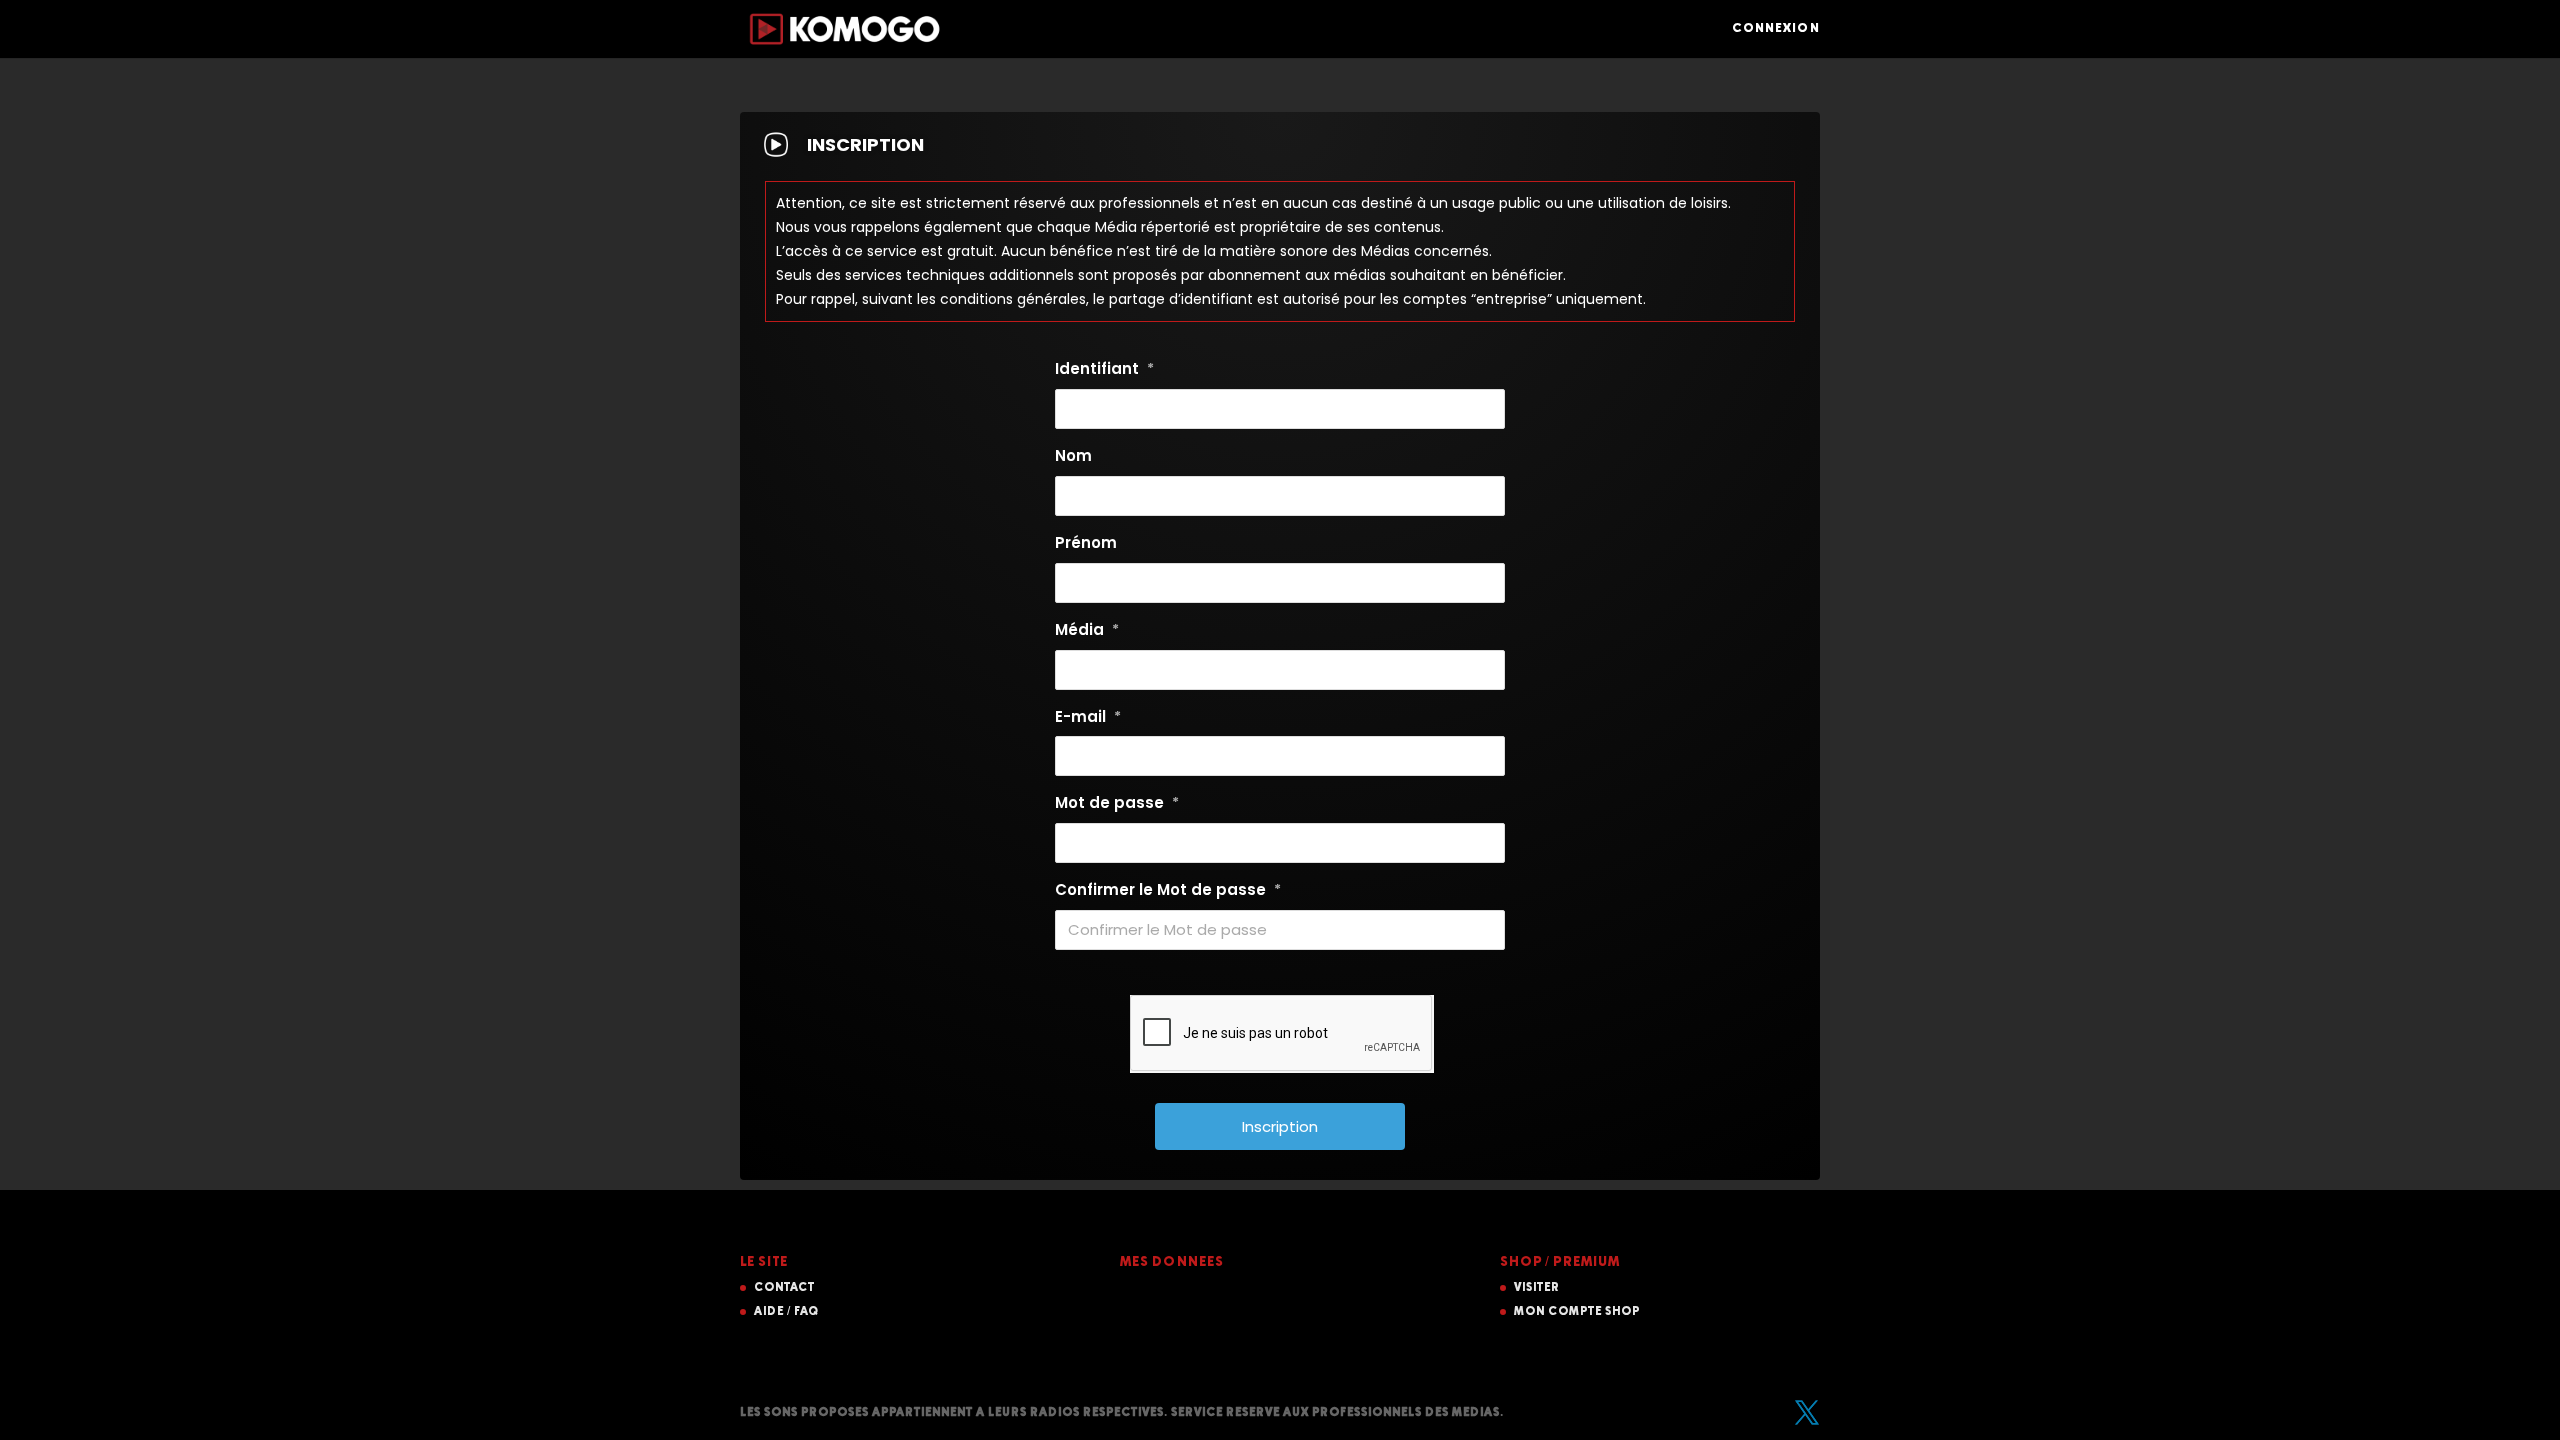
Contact (784, 1287)
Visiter (1537, 1287)
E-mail (1088, 716)
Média (1087, 629)
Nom (1073, 455)
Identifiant (1104, 368)
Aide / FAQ (786, 1311)
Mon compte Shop (1577, 1311)
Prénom (1086, 542)
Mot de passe (1117, 802)
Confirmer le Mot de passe (1168, 889)
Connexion (1776, 28)
